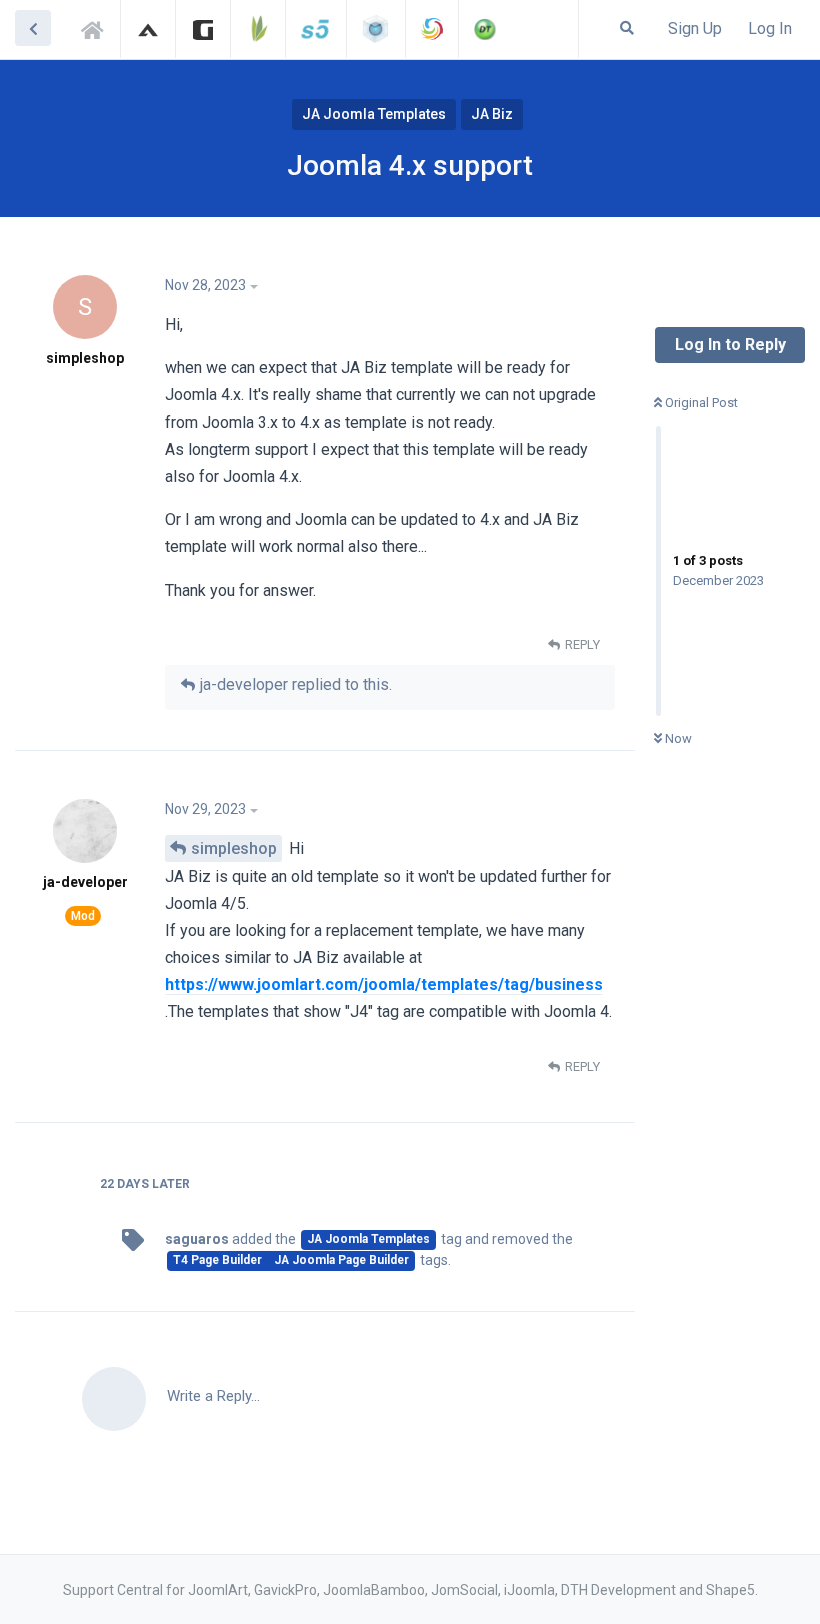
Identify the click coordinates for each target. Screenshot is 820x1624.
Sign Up (695, 28)
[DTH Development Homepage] (485, 29)
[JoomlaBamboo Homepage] (258, 29)
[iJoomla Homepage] (376, 29)
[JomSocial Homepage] (432, 29)
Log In (770, 28)
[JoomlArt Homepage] (148, 29)
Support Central (98, 27)
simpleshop (234, 848)
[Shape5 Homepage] (316, 29)
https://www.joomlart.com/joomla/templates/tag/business (384, 984)
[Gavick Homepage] (203, 29)
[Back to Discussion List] (33, 28)
